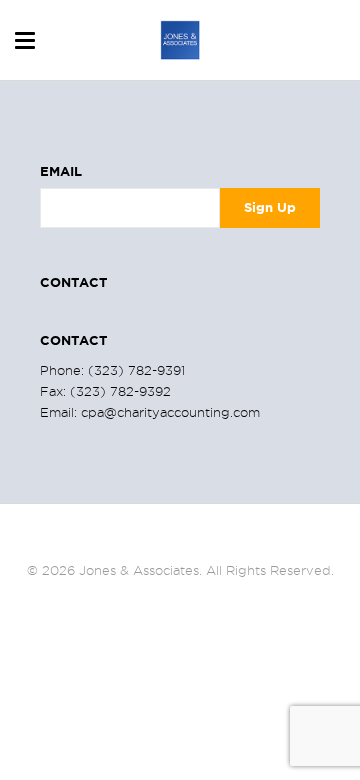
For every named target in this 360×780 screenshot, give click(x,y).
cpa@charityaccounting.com (170, 412)
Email (61, 171)
